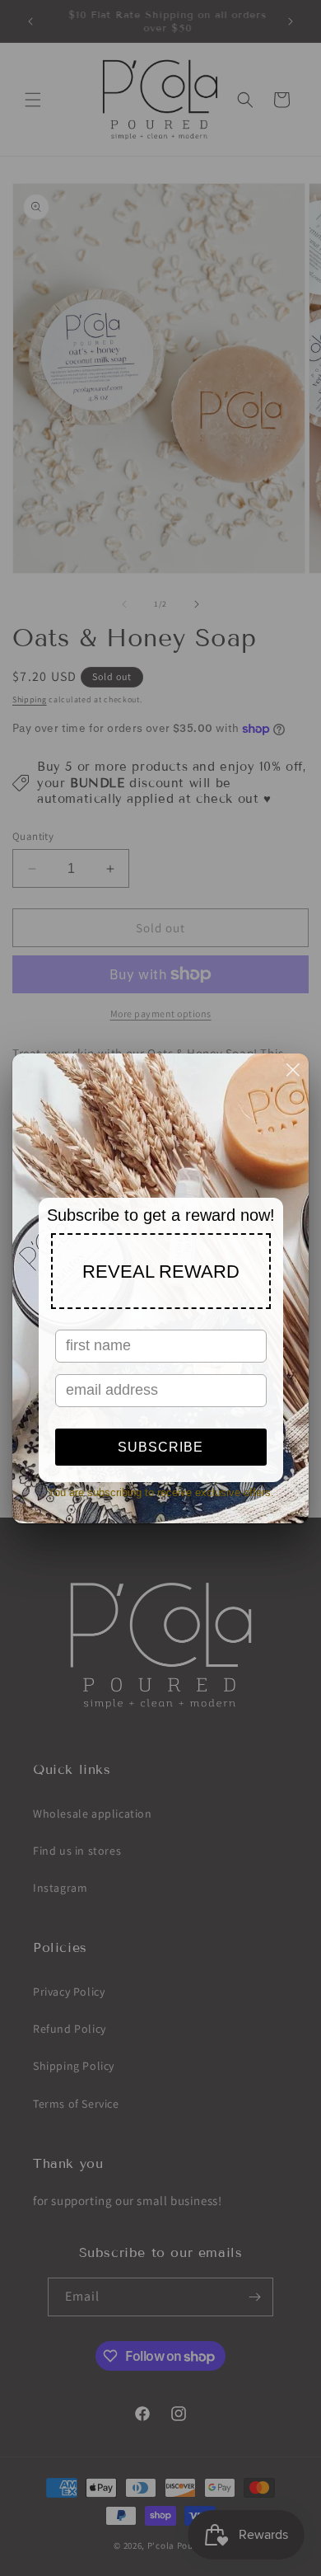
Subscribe (160, 1447)
